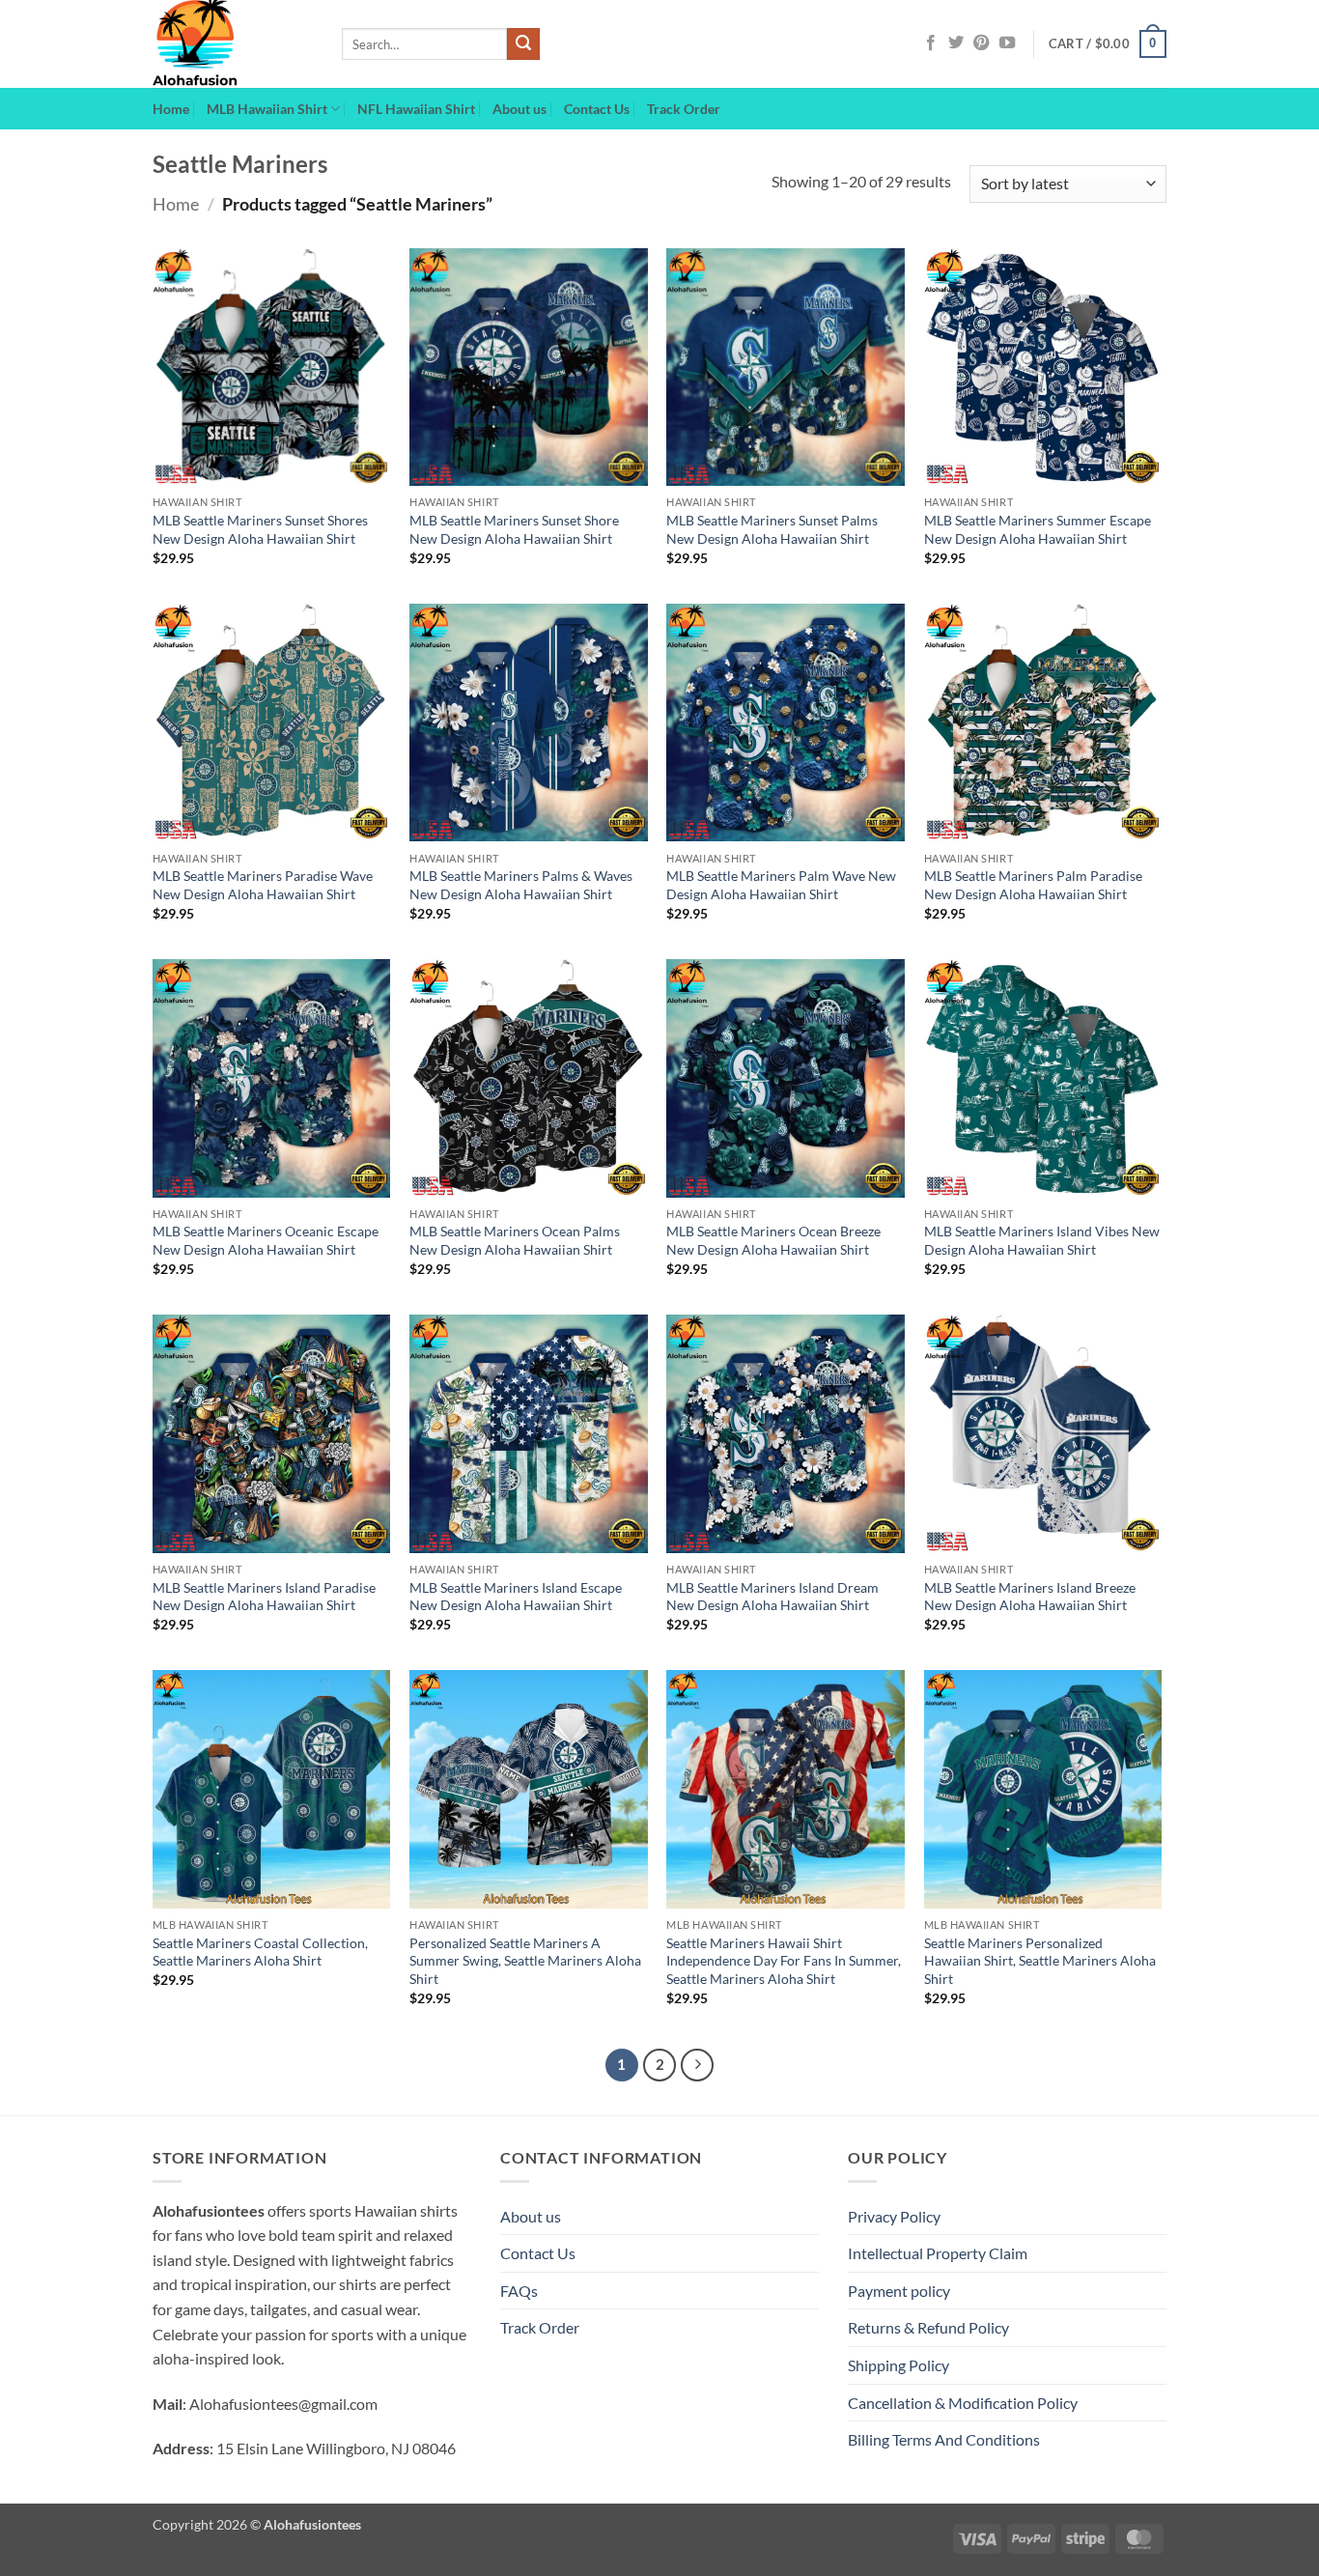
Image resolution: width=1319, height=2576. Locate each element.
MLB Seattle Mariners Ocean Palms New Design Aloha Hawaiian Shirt (515, 1240)
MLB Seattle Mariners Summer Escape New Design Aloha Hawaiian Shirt (1038, 529)
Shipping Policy (898, 2365)
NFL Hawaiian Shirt (416, 109)
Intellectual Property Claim (938, 2253)
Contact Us (597, 109)
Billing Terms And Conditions (944, 2439)
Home (171, 109)
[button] (1108, 44)
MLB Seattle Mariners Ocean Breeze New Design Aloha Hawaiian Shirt (773, 1240)
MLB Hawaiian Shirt (267, 109)
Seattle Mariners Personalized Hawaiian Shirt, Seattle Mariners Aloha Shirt (1040, 1961)
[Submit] (523, 44)
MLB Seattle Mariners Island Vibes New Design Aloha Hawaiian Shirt (1042, 1240)
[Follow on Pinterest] (981, 43)
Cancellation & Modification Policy (963, 2403)
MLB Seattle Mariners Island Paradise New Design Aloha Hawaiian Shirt (264, 1597)
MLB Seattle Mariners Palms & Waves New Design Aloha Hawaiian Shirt (521, 885)
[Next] (697, 2065)
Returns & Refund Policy (928, 2327)
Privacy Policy (894, 2216)
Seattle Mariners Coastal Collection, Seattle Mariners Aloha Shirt (260, 1952)
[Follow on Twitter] (956, 43)
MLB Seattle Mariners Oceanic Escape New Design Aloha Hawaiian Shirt (266, 1240)
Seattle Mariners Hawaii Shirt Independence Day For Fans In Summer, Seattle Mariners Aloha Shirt (784, 1961)
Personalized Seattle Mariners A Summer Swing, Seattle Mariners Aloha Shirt (525, 1961)
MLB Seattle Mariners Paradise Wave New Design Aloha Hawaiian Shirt (263, 885)
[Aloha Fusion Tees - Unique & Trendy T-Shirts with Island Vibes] (233, 44)
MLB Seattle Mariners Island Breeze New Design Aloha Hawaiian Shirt (1030, 1597)
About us (519, 109)
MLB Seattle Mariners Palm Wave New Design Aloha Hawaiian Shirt (781, 885)
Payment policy (899, 2291)
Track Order (684, 109)
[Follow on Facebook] (931, 43)
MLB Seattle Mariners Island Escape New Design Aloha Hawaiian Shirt (516, 1597)
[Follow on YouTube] (1007, 43)
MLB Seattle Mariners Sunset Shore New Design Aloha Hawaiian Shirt (514, 529)
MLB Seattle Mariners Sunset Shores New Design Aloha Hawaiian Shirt (260, 529)
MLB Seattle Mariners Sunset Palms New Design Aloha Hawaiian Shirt (772, 529)
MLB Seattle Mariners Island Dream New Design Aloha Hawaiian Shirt (772, 1597)
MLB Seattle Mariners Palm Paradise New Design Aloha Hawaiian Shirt (1033, 885)
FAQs (519, 2291)
